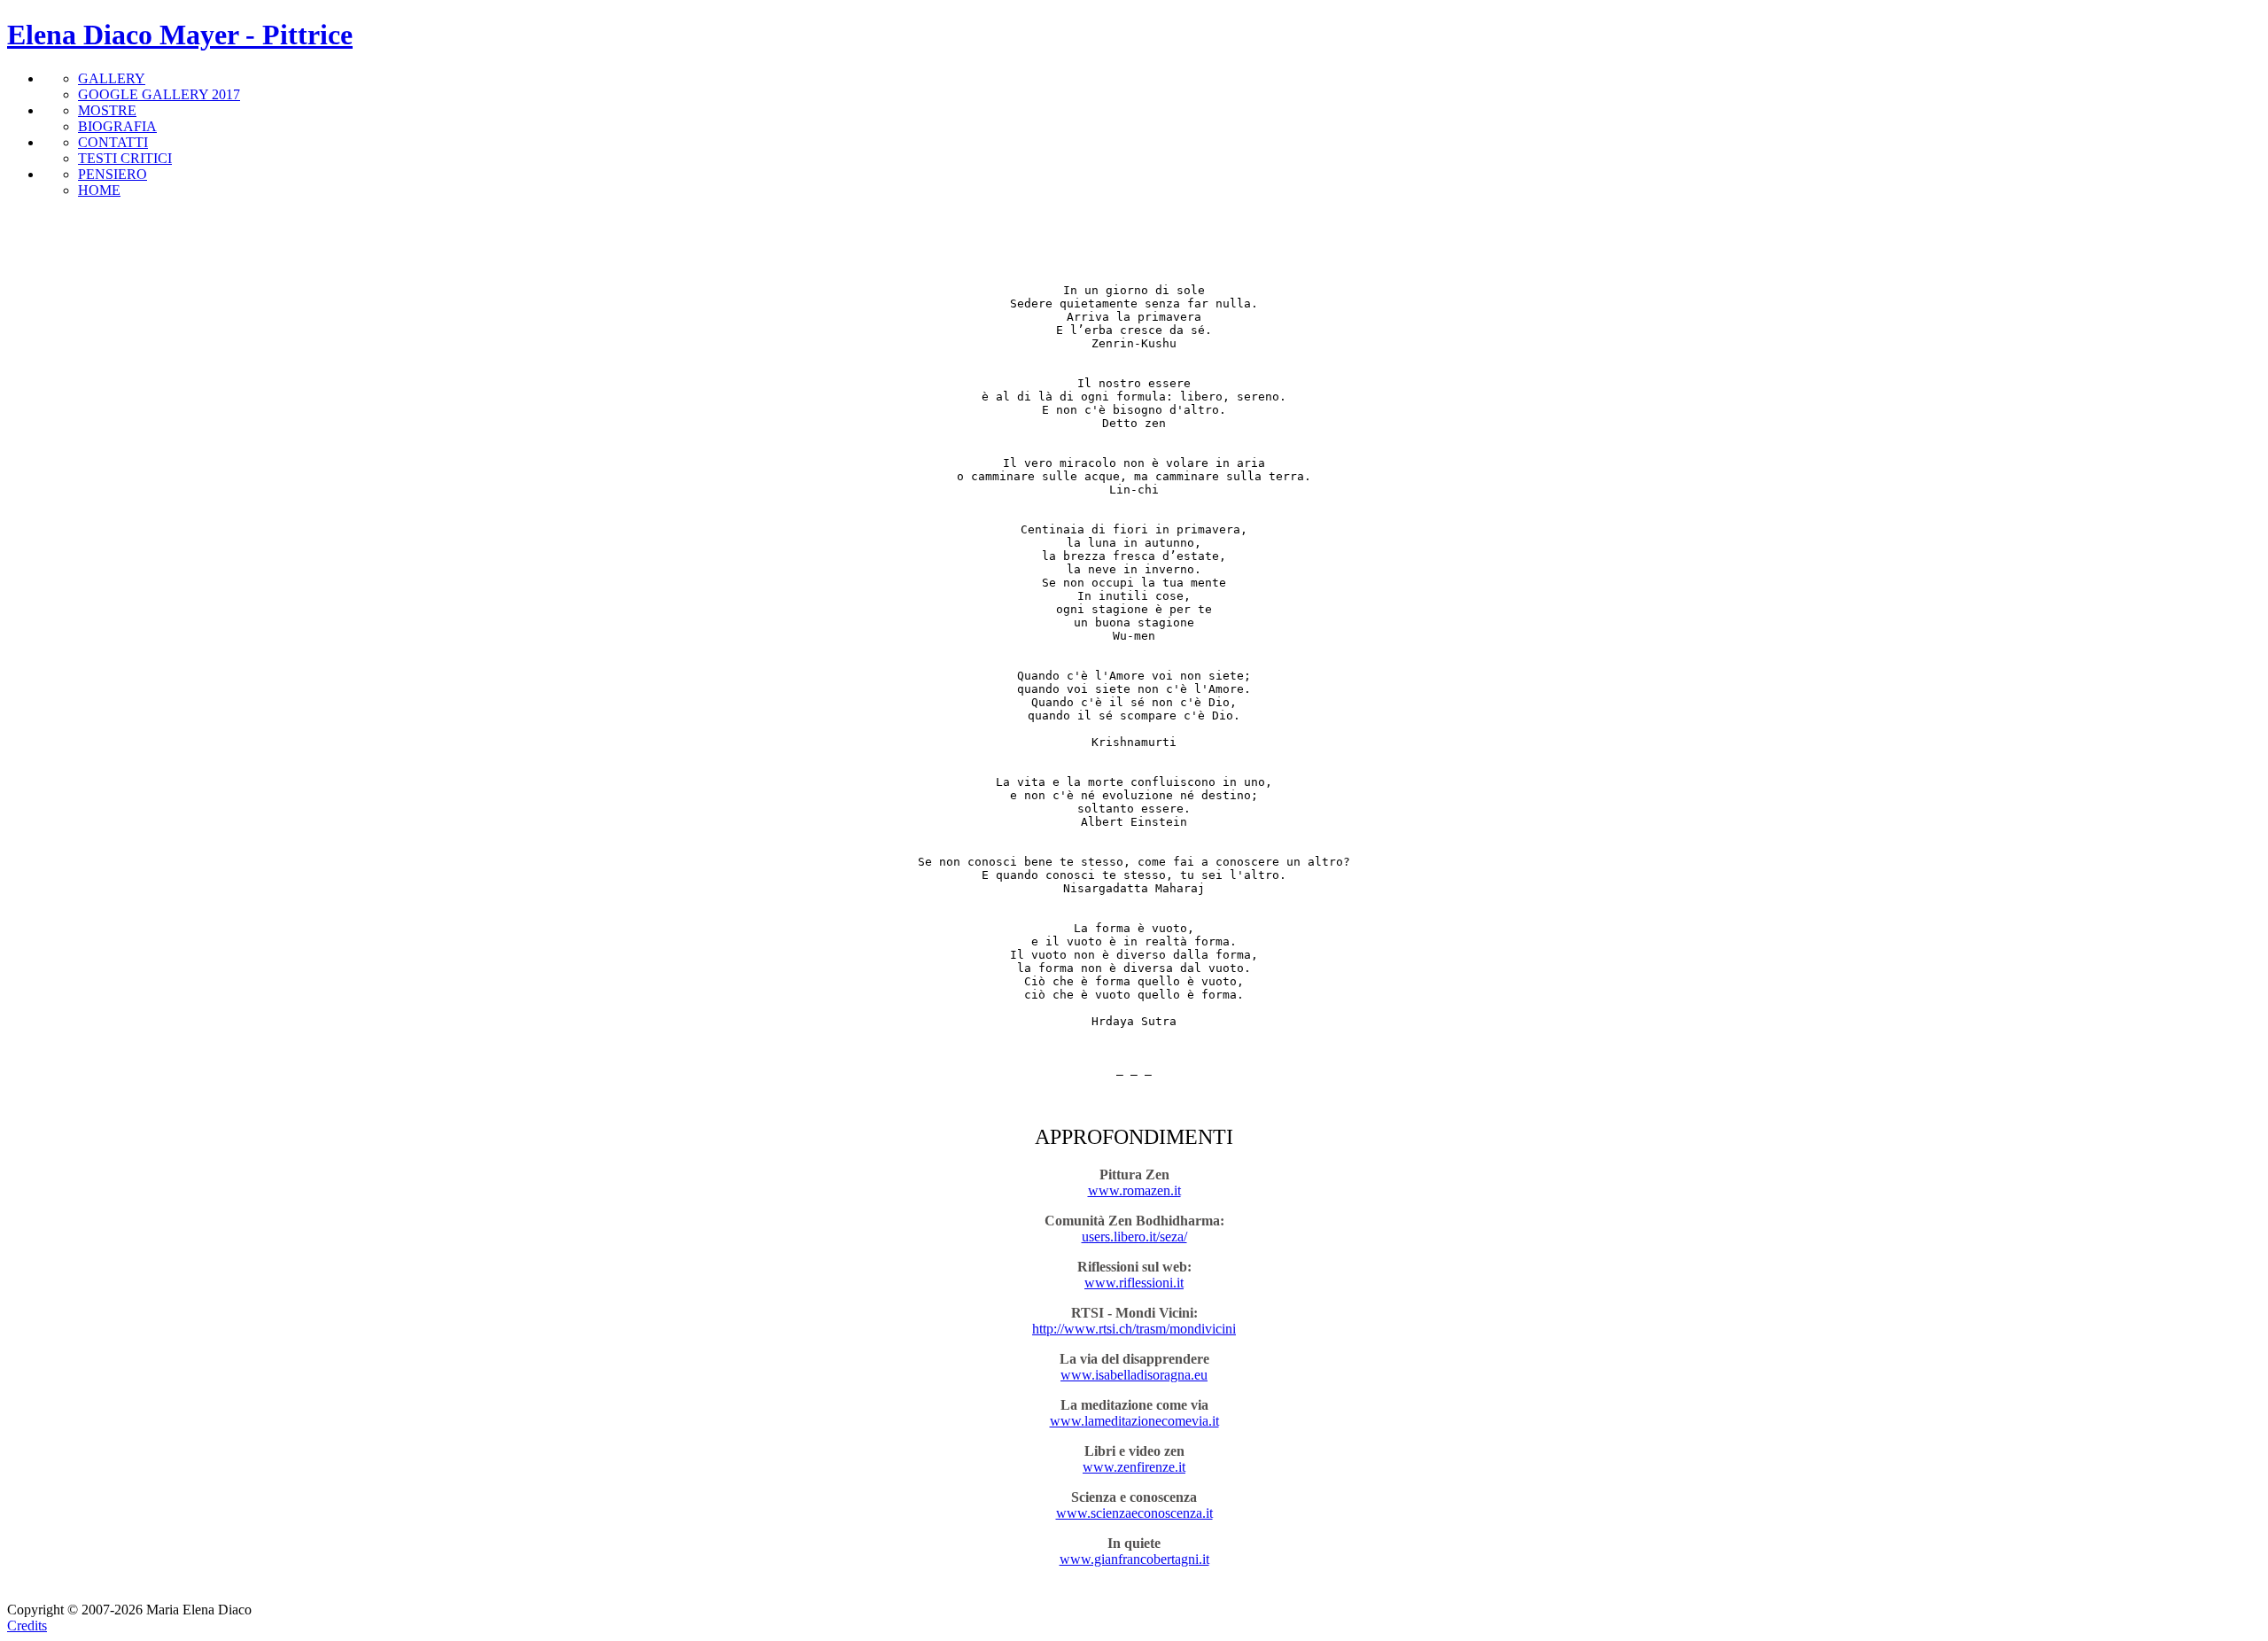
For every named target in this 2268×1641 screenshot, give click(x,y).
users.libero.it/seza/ (1134, 1237)
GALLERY (112, 78)
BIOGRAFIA (117, 126)
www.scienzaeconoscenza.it (1134, 1513)
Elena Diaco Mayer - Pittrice (180, 35)
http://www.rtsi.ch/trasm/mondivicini (1134, 1329)
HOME (99, 190)
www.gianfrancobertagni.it (1134, 1559)
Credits (27, 1625)
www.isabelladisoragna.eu (1134, 1375)
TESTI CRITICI (125, 158)
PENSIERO (113, 174)
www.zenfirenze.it (1134, 1467)
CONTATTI (113, 142)
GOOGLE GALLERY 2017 (159, 94)
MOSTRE (107, 110)
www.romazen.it (1134, 1190)
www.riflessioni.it (1134, 1283)
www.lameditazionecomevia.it (1134, 1421)
